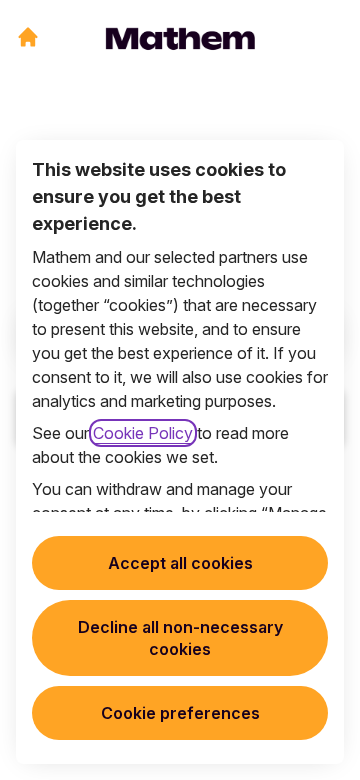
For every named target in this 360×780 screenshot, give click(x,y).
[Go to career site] (28, 37)
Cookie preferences (180, 713)
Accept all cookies (180, 563)
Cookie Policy (143, 433)
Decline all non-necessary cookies (180, 638)
